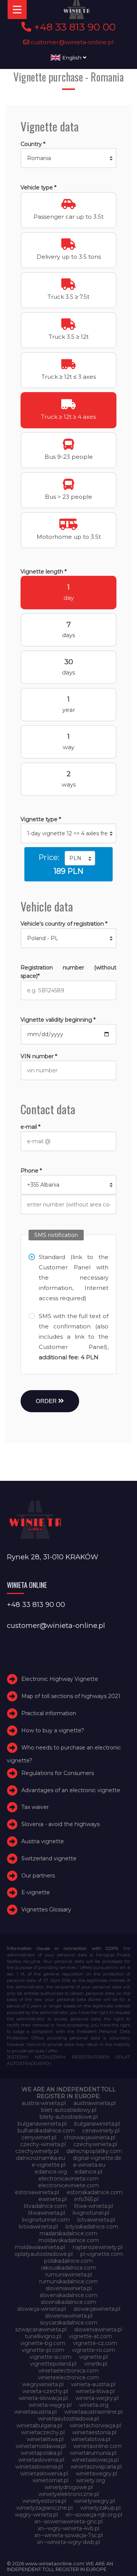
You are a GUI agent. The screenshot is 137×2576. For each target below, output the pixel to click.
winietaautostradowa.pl (68, 2419)
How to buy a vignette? (53, 1730)
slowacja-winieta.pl (41, 2309)
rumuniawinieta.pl (69, 2275)
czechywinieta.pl (95, 2144)
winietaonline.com (98, 2446)
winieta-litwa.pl (95, 2391)
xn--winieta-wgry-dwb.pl (68, 2542)
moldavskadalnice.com (69, 2240)
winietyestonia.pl (44, 2501)
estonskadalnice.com (95, 2192)
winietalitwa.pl (45, 2439)
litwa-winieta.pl (94, 2206)
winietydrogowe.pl (69, 2487)
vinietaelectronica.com (68, 2371)
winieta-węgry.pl (50, 2405)
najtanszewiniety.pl (98, 2247)
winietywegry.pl (94, 2501)
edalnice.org (51, 2172)
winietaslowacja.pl (95, 2460)
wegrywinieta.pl (43, 2384)
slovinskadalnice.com (68, 2302)
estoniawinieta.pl (37, 2192)
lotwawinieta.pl (38, 2227)
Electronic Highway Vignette (60, 1679)
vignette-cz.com (95, 2343)
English (72, 58)
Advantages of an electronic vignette (71, 1790)
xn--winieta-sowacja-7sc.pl (68, 2535)
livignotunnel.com (46, 2220)
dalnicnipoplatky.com (94, 2151)
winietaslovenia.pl (41, 2460)
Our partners (38, 1876)
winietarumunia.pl (93, 2453)
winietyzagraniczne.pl (45, 2508)
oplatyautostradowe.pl (44, 2254)
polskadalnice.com (68, 2261)
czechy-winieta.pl (43, 2144)
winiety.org (91, 2480)
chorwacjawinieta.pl (90, 2137)
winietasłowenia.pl (44, 2473)
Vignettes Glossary (46, 1910)
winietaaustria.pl (36, 2412)
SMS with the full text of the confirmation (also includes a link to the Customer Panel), (73, 1337)
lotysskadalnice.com (92, 2227)
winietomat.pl (50, 2480)
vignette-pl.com (43, 2350)
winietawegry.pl (96, 2473)
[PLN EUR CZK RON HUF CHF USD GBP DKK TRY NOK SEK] (80, 858)
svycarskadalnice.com (69, 2323)
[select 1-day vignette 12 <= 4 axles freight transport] (68, 833)
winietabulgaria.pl (39, 2425)
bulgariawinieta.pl (97, 2124)
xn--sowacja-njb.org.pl (94, 2515)
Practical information (49, 1713)
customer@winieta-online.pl (71, 42)
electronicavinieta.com (68, 2179)
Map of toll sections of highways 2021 (71, 1696)
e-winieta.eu (89, 2165)
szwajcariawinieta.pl (41, 2329)
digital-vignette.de (97, 2158)
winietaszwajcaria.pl (96, 2467)
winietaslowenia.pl (39, 2467)
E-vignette (36, 1892)
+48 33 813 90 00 (73, 27)
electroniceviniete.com (68, 2185)
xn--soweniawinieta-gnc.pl (68, 2522)
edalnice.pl (88, 2172)
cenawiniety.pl (101, 2131)
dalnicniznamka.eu (41, 2158)
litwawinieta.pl (47, 2213)
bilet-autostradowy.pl (69, 2110)
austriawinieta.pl (95, 2103)
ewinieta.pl (53, 2199)
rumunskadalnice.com (68, 2281)
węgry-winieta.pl (36, 2515)
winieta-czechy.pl (45, 2391)
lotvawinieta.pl (96, 2220)
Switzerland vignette (49, 1858)
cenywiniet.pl (39, 2137)
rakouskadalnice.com (69, 2268)
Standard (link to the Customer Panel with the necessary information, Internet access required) (73, 1278)
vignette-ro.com (94, 2350)
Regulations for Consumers (58, 1773)
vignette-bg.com (43, 2343)
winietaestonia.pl (94, 2432)
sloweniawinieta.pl (69, 2316)
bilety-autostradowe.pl (69, 2117)
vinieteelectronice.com (68, 2377)
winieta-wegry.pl (97, 2398)
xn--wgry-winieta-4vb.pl (68, 2528)
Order (47, 1401)
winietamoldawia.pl (41, 2446)
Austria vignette (43, 1841)
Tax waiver (35, 1807)
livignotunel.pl (91, 2213)
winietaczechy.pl (43, 2432)
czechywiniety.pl (37, 2151)
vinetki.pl (96, 2364)
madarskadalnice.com (68, 2233)
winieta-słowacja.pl (43, 2398)
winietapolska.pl (41, 2453)
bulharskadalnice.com (46, 2131)
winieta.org (94, 2405)
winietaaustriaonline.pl (93, 2412)
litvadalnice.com (45, 2206)
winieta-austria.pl (93, 2384)
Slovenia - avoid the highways (61, 1824)
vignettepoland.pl (53, 2364)
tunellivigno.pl (43, 2336)
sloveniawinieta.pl (69, 2288)
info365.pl (86, 2199)
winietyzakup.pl (100, 2508)
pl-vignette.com (102, 2254)
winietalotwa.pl (91, 2439)
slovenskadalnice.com (68, 2295)
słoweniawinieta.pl (98, 2329)
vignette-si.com (51, 2357)
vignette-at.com (91, 2336)
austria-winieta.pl (44, 2103)
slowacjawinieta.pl (97, 2309)
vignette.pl (93, 2357)
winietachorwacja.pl (95, 2425)
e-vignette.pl (49, 2165)
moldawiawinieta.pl (40, 2247)
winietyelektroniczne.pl (69, 2494)
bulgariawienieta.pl (42, 2124)
